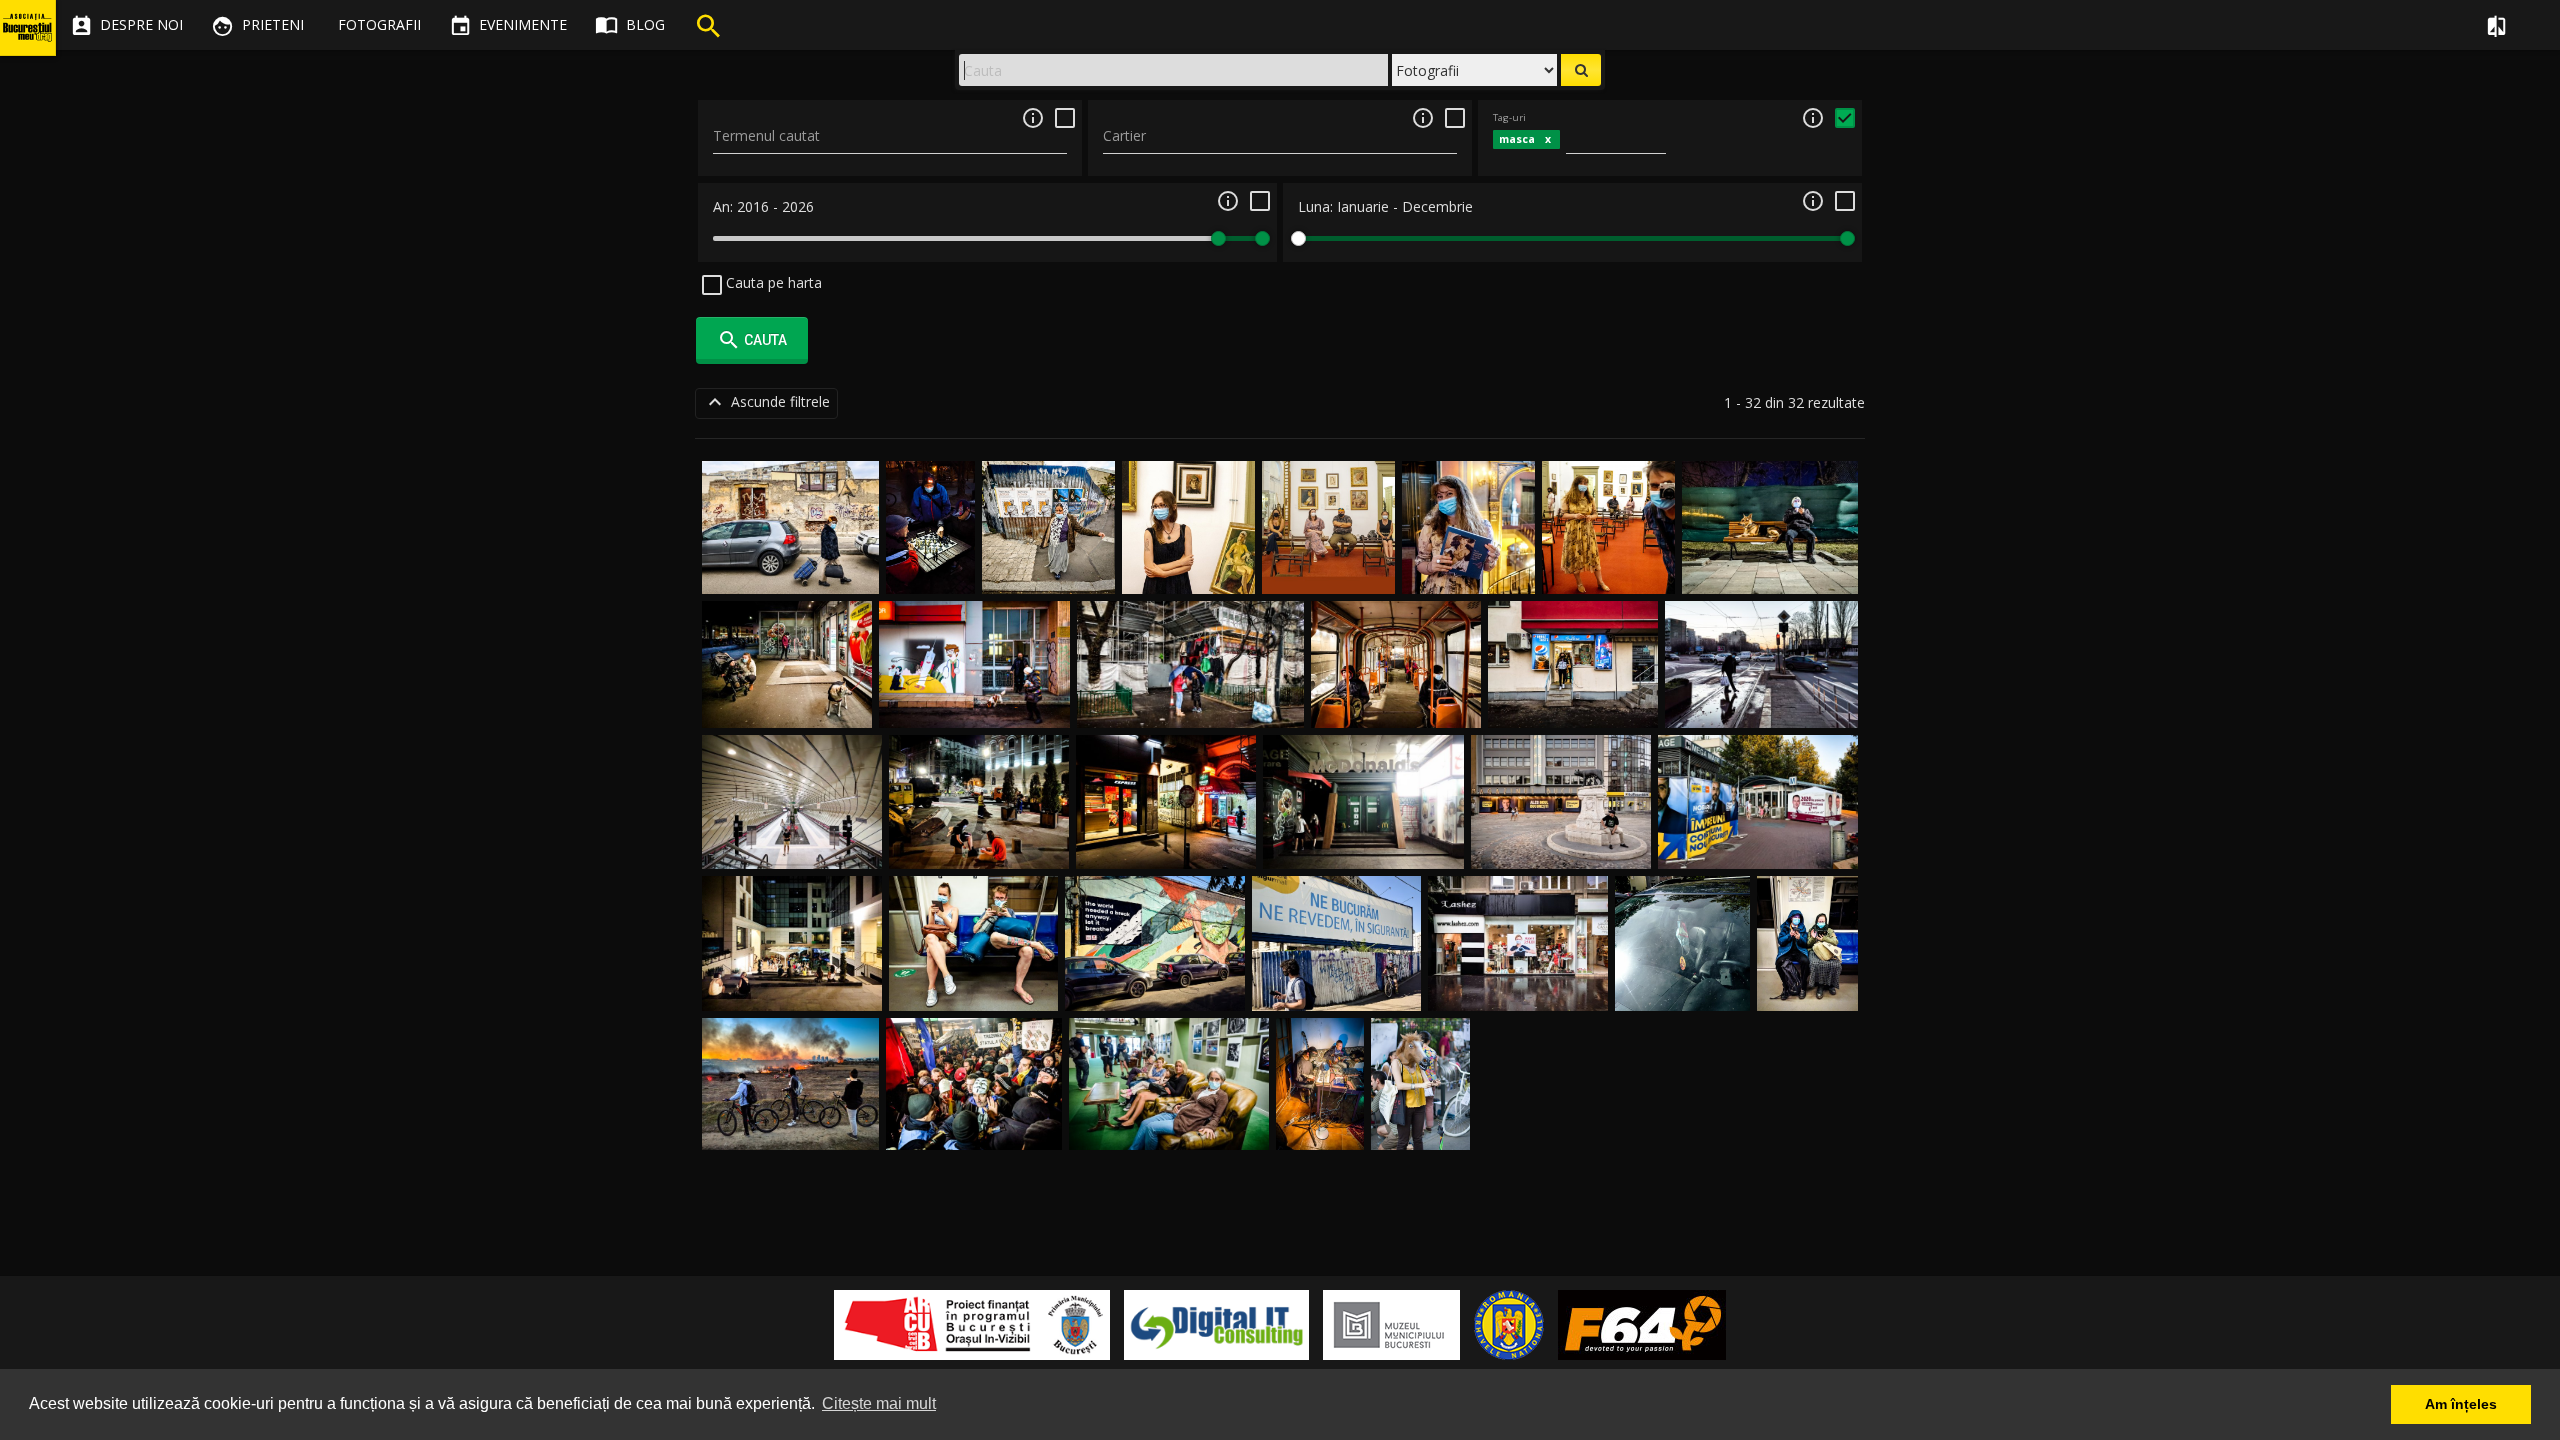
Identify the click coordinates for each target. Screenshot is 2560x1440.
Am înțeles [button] (2461, 1404)
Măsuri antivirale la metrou (1808, 968)
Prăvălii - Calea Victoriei (1166, 845)
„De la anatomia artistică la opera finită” (1189, 550)
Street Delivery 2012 (1420, 1107)
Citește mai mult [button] (879, 1403)
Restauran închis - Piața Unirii (1363, 845)
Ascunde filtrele (766, 402)
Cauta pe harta (772, 282)
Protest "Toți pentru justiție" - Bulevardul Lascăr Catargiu (974, 1107)
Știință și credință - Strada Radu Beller (1682, 968)
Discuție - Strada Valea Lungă (1191, 704)
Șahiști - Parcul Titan (931, 550)
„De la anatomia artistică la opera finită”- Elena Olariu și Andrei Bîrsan (1609, 531)
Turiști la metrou (974, 987)
